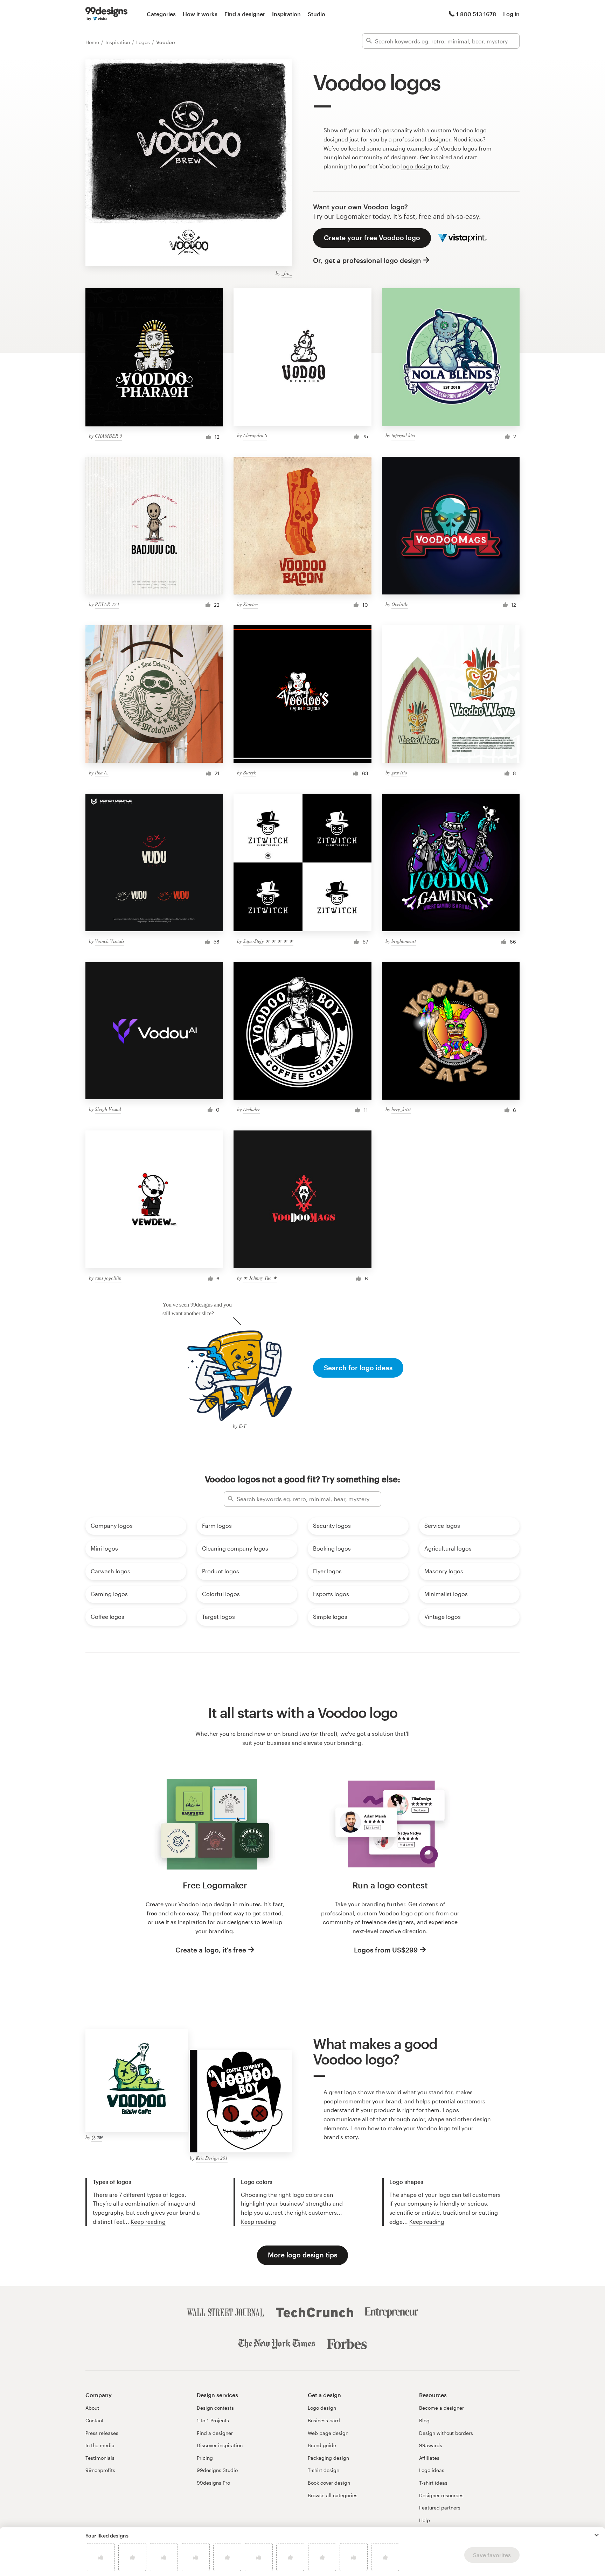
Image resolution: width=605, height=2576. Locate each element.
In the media (100, 2445)
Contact (95, 2420)
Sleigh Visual (108, 1109)
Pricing (205, 2458)
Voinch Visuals (110, 941)
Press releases (102, 2433)
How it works (200, 14)
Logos (144, 42)
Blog (424, 2420)
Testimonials (100, 2458)
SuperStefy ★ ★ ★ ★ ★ (268, 941)
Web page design (328, 2433)
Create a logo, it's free (211, 1950)
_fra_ (287, 273)
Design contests (215, 2408)
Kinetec (250, 604)
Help (425, 2520)
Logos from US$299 (386, 1950)
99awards (431, 2445)
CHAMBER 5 (109, 436)
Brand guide (322, 2445)
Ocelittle (400, 604)
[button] (597, 2535)
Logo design (322, 2408)
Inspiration (286, 14)
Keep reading (148, 2222)
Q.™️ (97, 2137)
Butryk (249, 772)
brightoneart (404, 941)
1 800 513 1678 (476, 14)
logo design (417, 166)
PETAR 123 (107, 604)
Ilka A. (102, 772)
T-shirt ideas (433, 2483)
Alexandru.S (255, 435)
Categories (161, 14)
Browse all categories (333, 2495)
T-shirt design (324, 2470)
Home (93, 42)
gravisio (399, 772)
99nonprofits (100, 2470)
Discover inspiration (220, 2445)
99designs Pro (213, 2483)
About (92, 2408)
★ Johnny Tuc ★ (260, 1278)
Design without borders (446, 2433)
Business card (324, 2420)
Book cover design (329, 2483)
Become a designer (441, 2408)
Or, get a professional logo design (367, 260)
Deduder (251, 1109)
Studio (317, 14)
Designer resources (441, 2495)
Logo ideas (432, 2470)
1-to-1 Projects (213, 2420)
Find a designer (245, 14)
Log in (511, 14)
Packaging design (328, 2458)
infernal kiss (403, 435)
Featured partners (440, 2508)
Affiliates (429, 2458)
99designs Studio (217, 2470)
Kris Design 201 (212, 2158)
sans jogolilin (108, 1278)
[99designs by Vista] (106, 14)
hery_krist (401, 1109)
